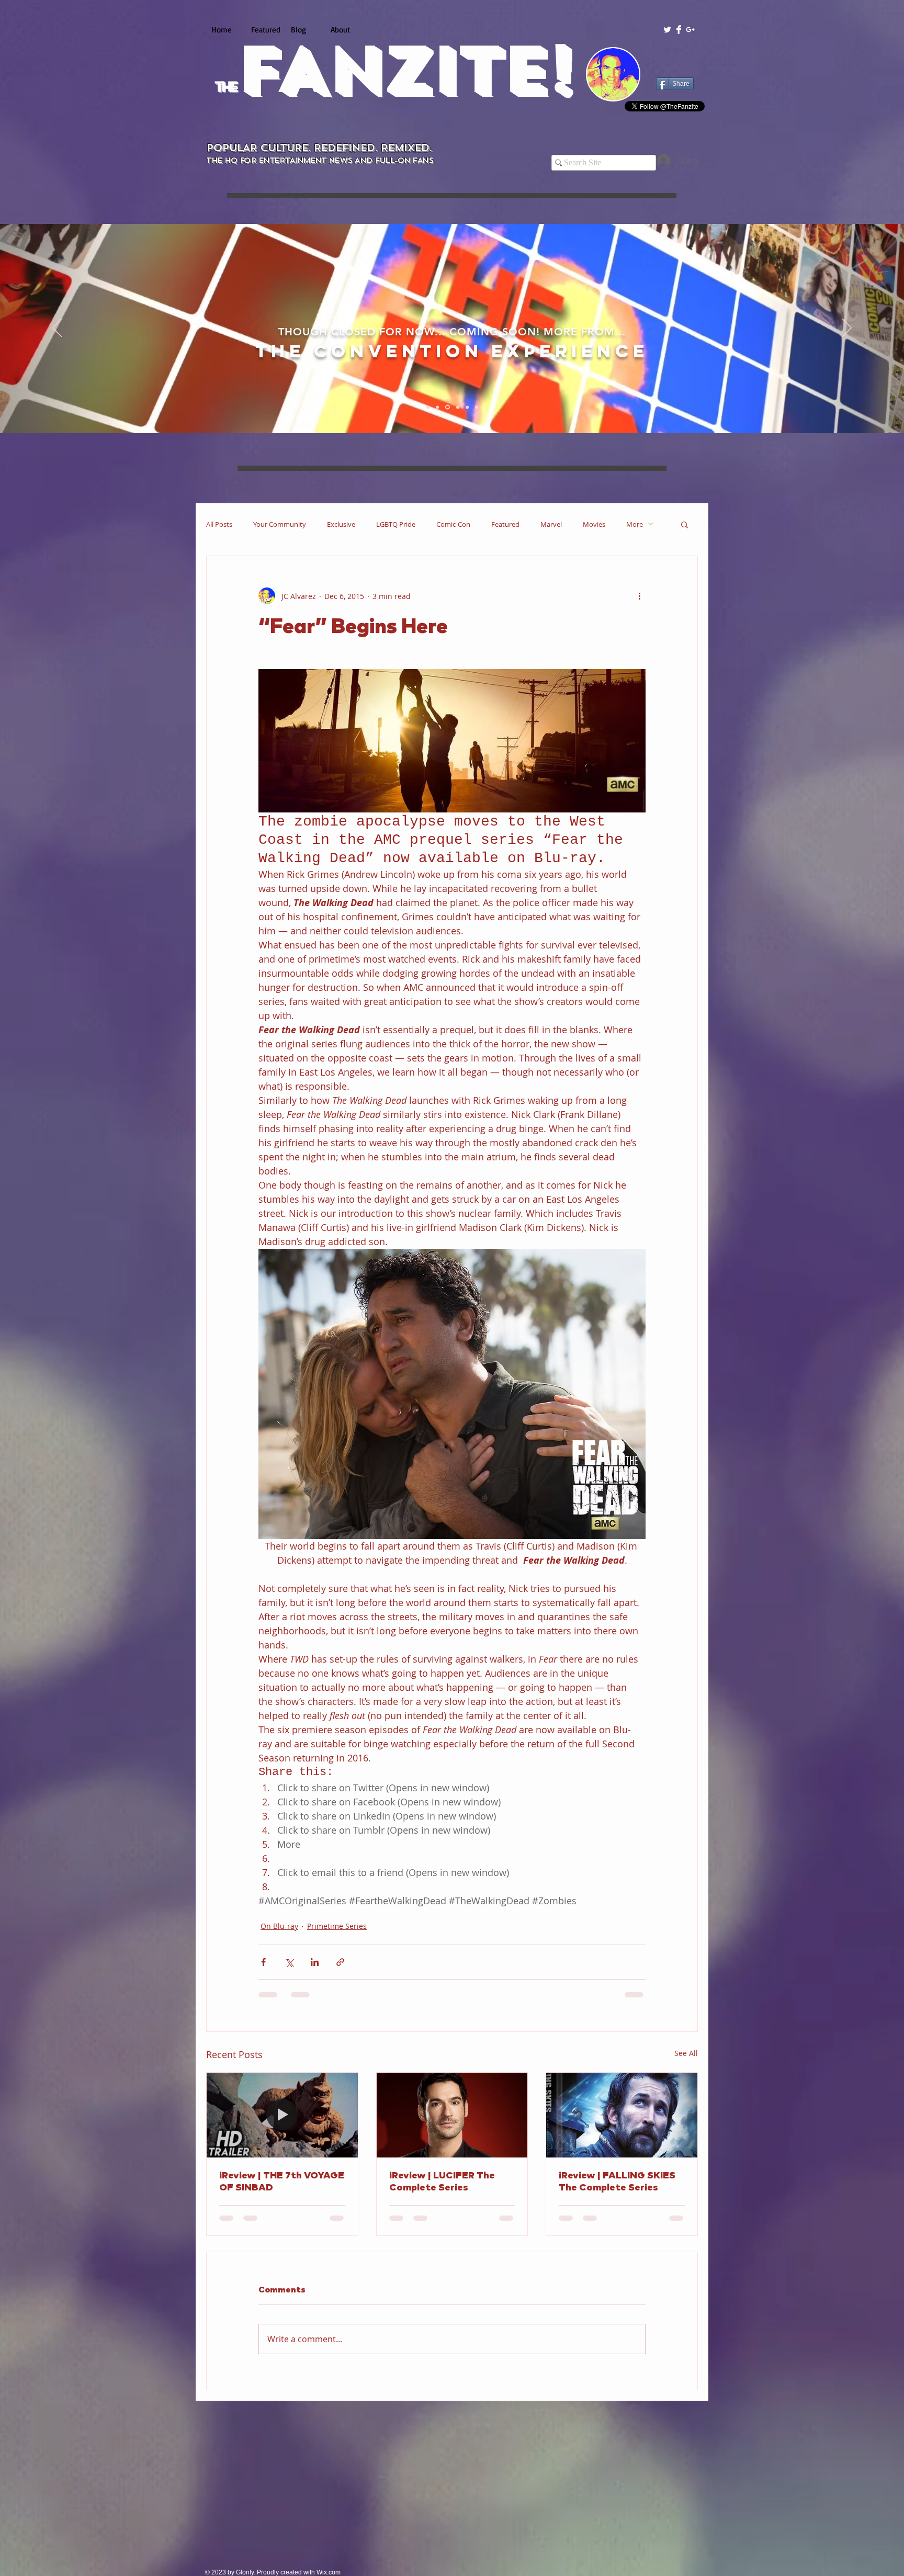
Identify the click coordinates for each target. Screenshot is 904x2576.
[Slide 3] (448, 407)
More (635, 524)
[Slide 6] (477, 407)
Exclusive (341, 524)
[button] (685, 524)
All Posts (219, 524)
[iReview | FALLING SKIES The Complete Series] (622, 2115)
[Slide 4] (458, 407)
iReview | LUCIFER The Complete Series (442, 2182)
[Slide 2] (439, 407)
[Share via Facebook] (263, 1962)
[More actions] (639, 596)
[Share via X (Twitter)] (289, 1962)
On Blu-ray (279, 1926)
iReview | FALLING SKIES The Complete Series (617, 2182)
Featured (505, 524)
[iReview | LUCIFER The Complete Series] (452, 2115)
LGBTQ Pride (396, 524)
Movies (594, 524)
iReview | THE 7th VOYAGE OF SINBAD (282, 2182)
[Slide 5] (467, 407)
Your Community (280, 524)
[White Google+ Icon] (690, 30)
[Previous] (57, 329)
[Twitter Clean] (667, 30)
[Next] (847, 329)
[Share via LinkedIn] (315, 1962)
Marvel (551, 524)
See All (686, 2053)
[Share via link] (340, 1962)
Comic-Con (453, 524)
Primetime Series (337, 1926)
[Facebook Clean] (679, 30)
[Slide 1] (429, 407)
